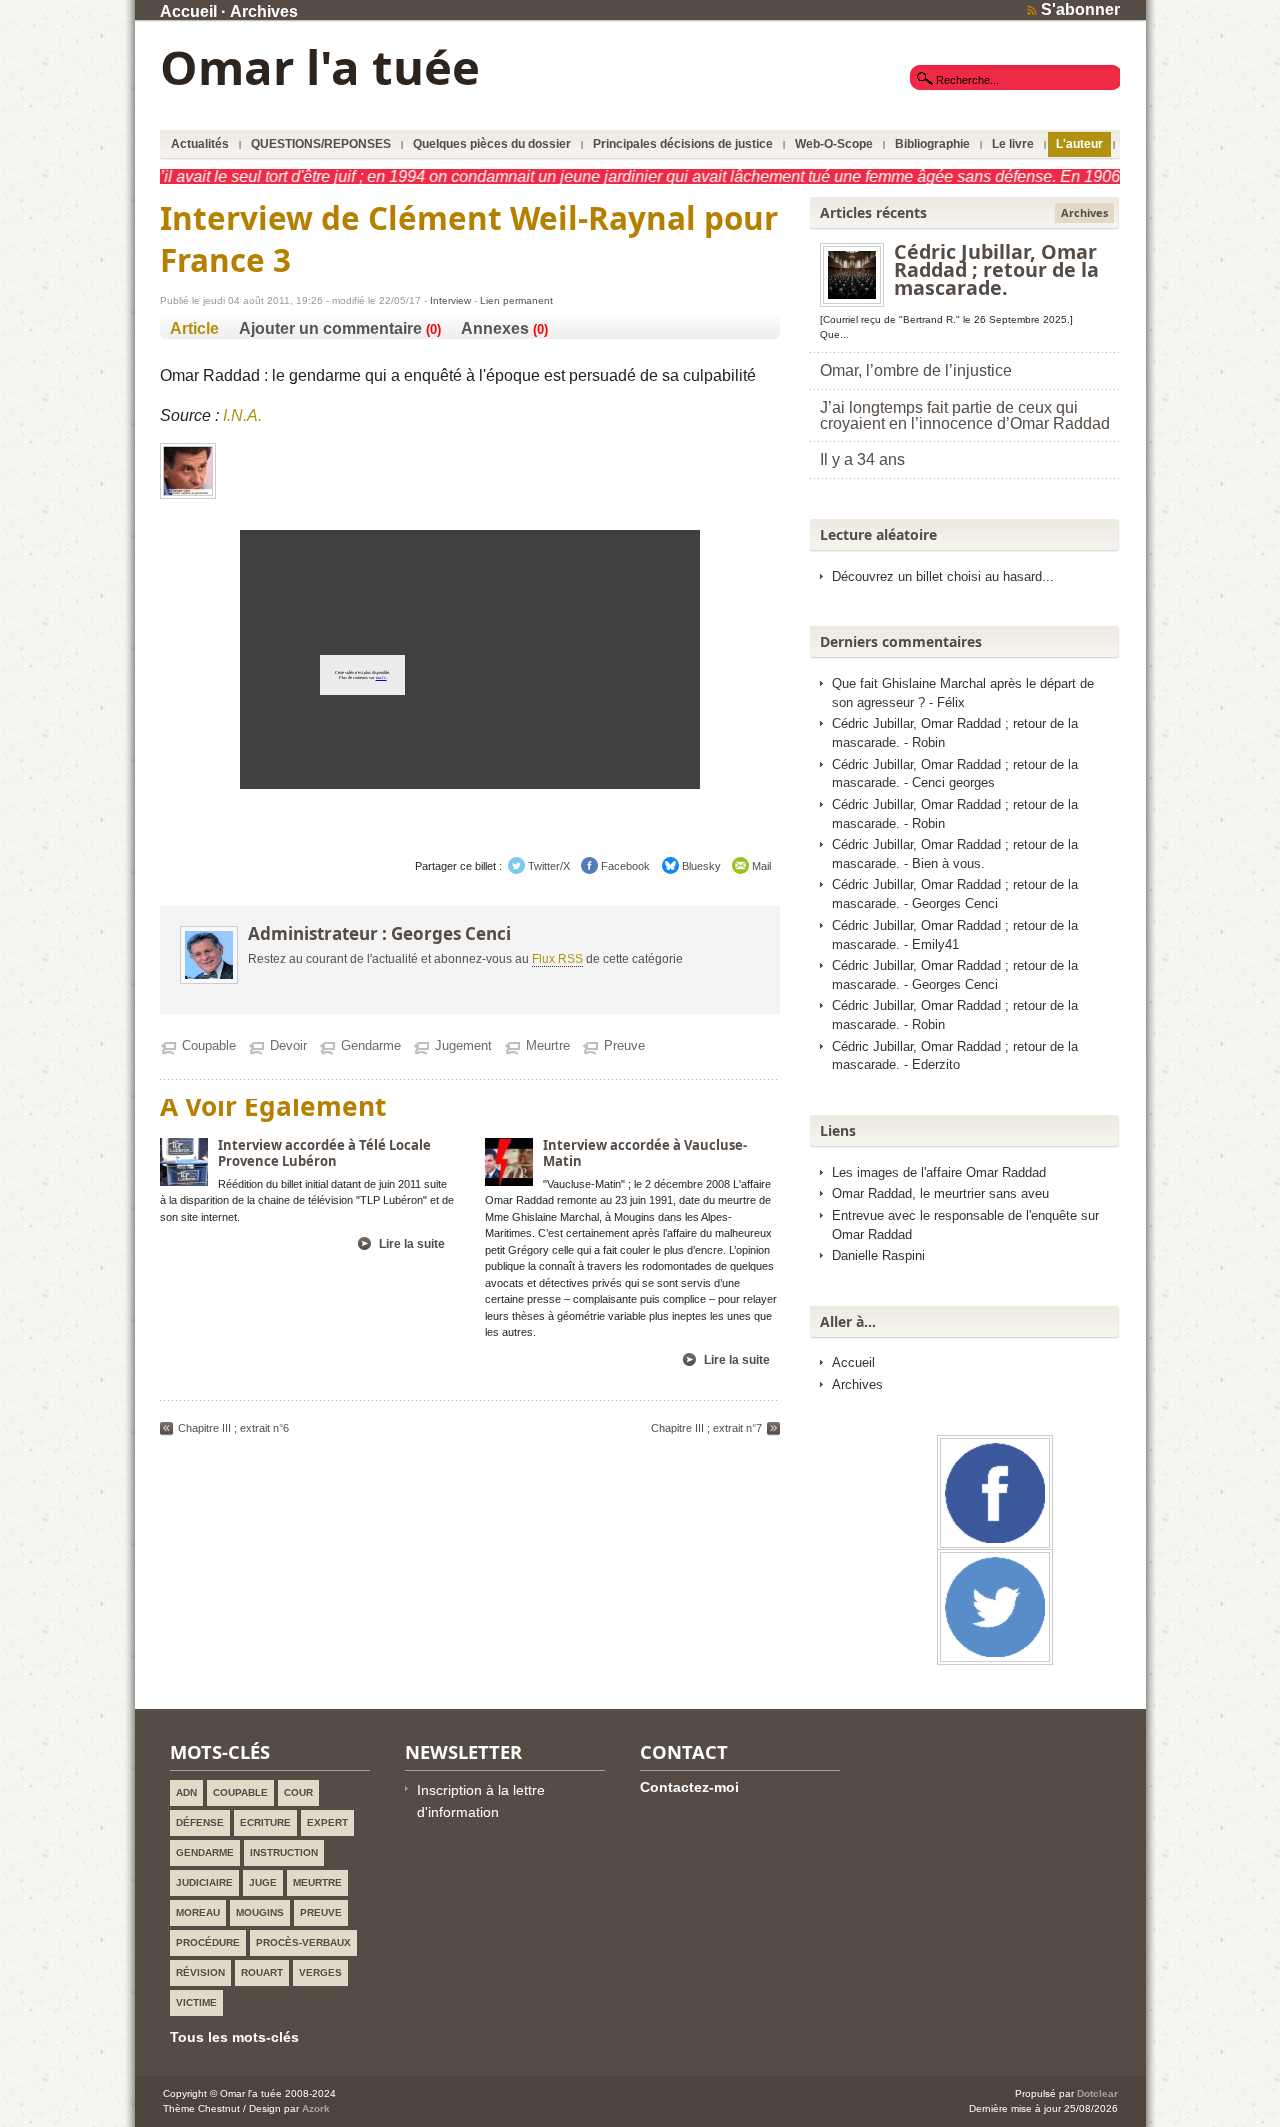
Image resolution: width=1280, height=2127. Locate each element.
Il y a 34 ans (862, 459)
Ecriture (265, 1822)
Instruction (284, 1852)
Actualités (200, 144)
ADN (186, 1792)
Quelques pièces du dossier (492, 144)
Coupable (209, 1045)
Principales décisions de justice (683, 144)
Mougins (260, 1912)
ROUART (262, 1972)
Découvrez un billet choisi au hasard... (943, 577)
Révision (200, 1972)
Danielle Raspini (878, 1256)
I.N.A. (242, 415)
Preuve (624, 1045)
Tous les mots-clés (234, 2037)
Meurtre (548, 1045)
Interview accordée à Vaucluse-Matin (645, 1153)
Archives (264, 11)
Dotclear (1097, 2093)
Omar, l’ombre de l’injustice (916, 370)
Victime (196, 2002)
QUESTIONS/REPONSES (321, 144)
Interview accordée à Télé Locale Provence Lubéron (324, 1153)
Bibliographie (932, 144)
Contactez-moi (689, 1787)
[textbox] (1015, 79)
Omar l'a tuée (320, 67)
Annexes (495, 328)
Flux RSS (557, 959)
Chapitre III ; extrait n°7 (706, 1428)
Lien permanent (516, 300)
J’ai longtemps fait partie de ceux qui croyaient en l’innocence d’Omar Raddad (965, 415)
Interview (450, 300)
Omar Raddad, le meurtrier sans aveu (940, 1194)
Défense (200, 1822)
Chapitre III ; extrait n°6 (233, 1428)
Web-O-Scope (834, 144)
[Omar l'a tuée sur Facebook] (995, 1541)
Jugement (463, 1045)
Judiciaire (204, 1882)
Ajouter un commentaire (330, 328)
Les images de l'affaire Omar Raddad (939, 1173)
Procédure (208, 1942)
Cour (298, 1792)
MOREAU (198, 1912)
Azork (316, 2108)
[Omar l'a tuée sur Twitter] (995, 1655)
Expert (327, 1822)
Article (194, 328)
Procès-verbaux (303, 1942)
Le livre (1013, 144)
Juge (263, 1882)
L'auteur (1079, 144)
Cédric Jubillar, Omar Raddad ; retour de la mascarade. (996, 269)
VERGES (320, 1972)
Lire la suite (412, 1244)
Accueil (188, 11)
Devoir (288, 1045)
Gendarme (371, 1045)
